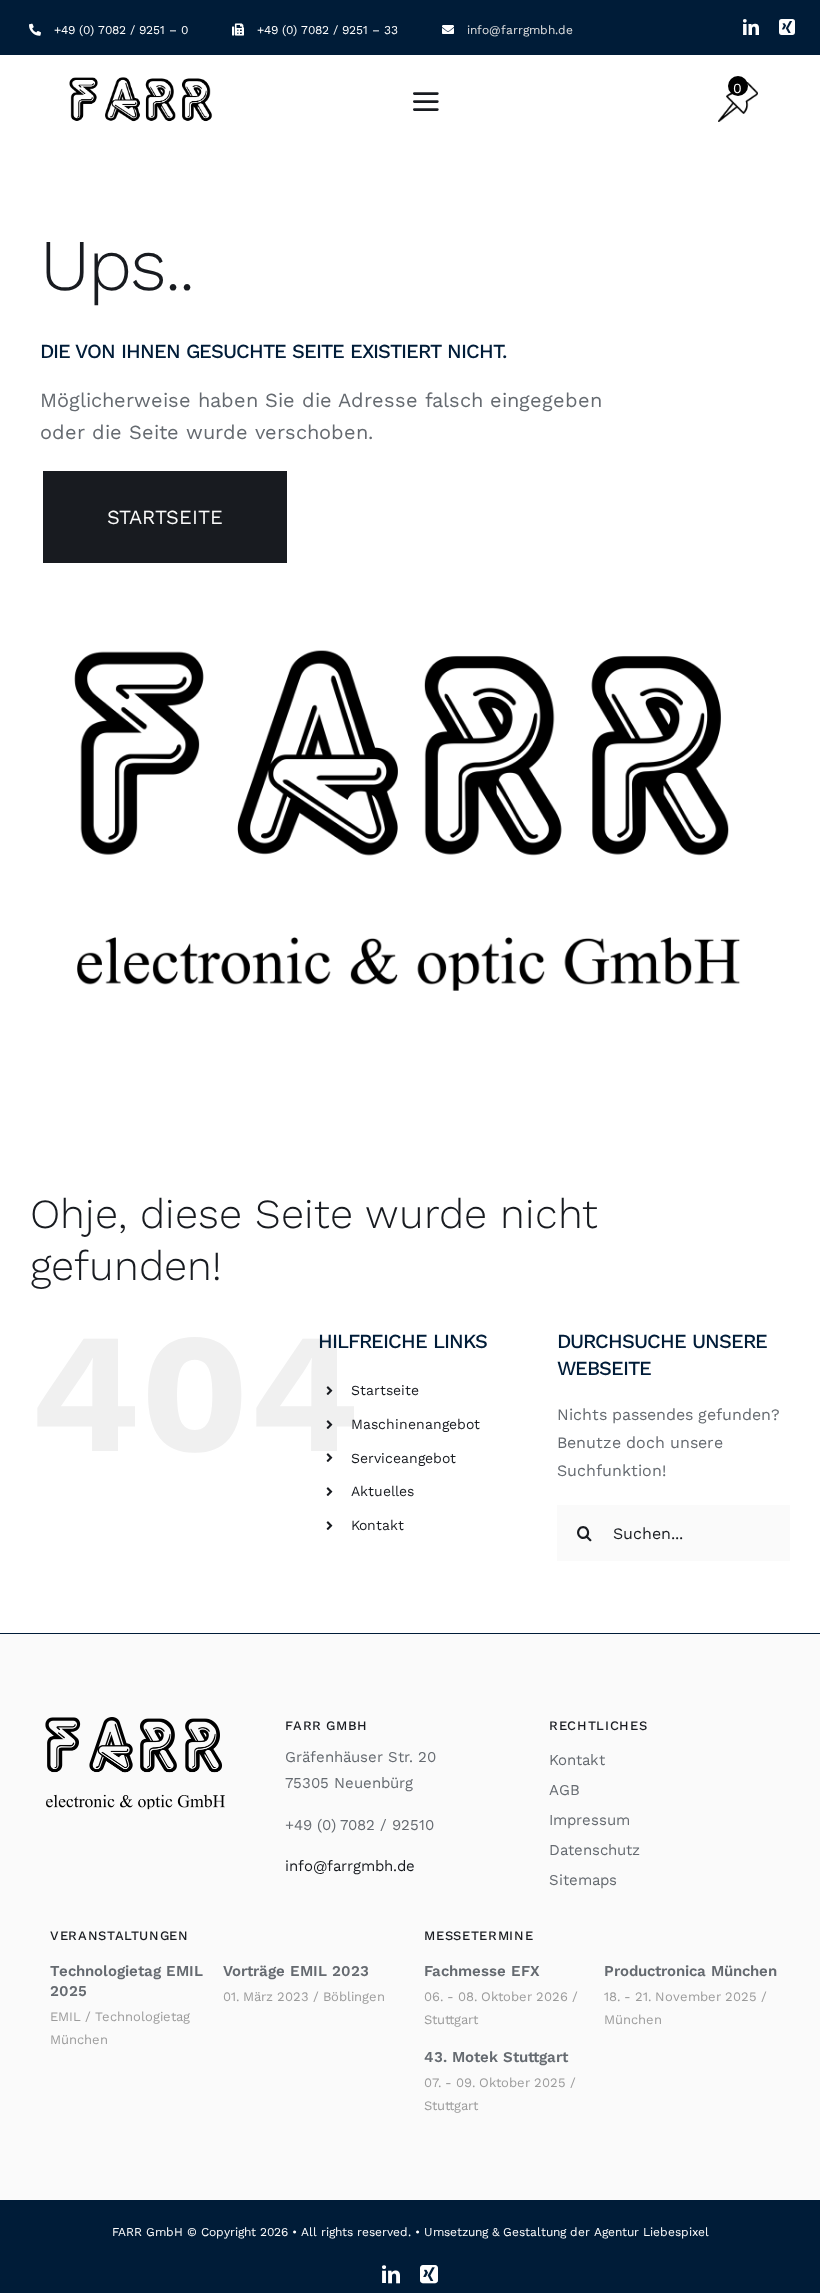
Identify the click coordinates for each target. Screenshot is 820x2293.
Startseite (385, 1390)
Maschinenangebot (415, 1424)
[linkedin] (751, 27)
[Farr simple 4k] (142, 78)
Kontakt (377, 1525)
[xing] (787, 27)
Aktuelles (382, 1491)
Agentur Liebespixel (651, 2232)
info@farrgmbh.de (520, 30)
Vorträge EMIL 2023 (296, 1971)
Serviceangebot (403, 1458)
